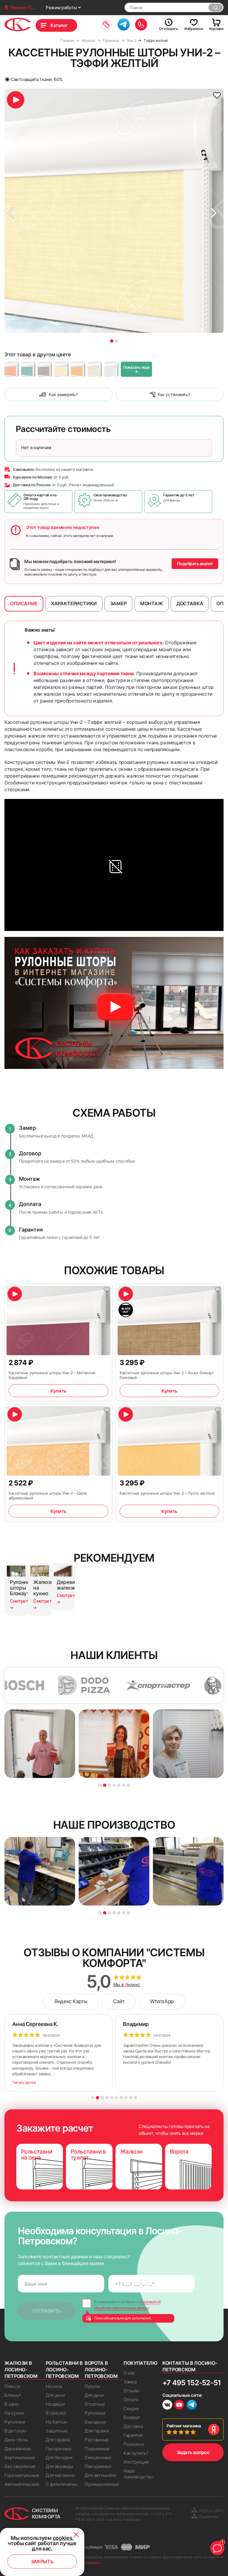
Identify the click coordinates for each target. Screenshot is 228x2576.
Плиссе (12, 2386)
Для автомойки (100, 2475)
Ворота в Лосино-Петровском (101, 2370)
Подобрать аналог (195, 564)
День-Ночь (16, 2440)
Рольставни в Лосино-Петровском (64, 2370)
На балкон (56, 2422)
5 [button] (119, 1785)
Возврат (132, 2417)
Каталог (59, 25)
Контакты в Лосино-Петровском (190, 2366)
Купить (58, 1391)
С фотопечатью (62, 2484)
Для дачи (55, 2395)
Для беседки (59, 2457)
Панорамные (98, 2466)
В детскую (15, 2431)
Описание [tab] (24, 603)
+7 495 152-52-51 (192, 2383)
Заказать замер (106, 24)
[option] (114, 211)
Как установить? (174, 394)
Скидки (131, 2409)
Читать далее (24, 2082)
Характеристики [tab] (74, 603)
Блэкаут (13, 2395)
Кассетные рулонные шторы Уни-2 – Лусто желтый (167, 1493)
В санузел (56, 2413)
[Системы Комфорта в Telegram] (192, 2405)
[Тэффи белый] (111, 369)
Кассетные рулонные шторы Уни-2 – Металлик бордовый (52, 1375)
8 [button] (126, 2098)
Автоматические (22, 2484)
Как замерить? (63, 394)
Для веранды (59, 2466)
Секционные (98, 2457)
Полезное (134, 2444)
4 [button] (114, 1785)
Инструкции (136, 2462)
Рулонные (15, 2422)
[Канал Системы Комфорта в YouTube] (179, 2406)
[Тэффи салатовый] (28, 369)
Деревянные (18, 2449)
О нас (129, 2373)
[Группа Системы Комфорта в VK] (167, 2406)
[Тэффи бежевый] (95, 369)
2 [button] (117, 341)
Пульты (92, 2386)
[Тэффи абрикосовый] (78, 369)
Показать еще (136, 370)
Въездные (95, 2422)
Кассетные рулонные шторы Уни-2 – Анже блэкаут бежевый (167, 1375)
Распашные (97, 2440)
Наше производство (138, 2474)
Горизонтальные (22, 2475)
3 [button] (109, 1785)
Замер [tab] (118, 603)
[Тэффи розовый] (12, 369)
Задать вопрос (193, 2452)
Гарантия (133, 2435)
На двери (55, 2404)
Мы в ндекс (127, 1985)
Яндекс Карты (71, 2001)
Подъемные (97, 2449)
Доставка (133, 2426)
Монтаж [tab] (152, 603)
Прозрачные (59, 2449)
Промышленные (102, 2484)
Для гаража (58, 2440)
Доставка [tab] (190, 603)
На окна (54, 2386)
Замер (130, 2382)
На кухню (14, 2413)
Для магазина (60, 2475)
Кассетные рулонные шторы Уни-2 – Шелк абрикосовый (48, 1496)
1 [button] (112, 341)
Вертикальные (20, 2457)
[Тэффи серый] (45, 369)
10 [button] (136, 2098)
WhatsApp (162, 2001)
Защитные (57, 2431)
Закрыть (42, 2561)
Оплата (131, 2400)
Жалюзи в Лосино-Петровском (21, 2370)
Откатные (95, 2404)
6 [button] (124, 1785)
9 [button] (131, 2098)
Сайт (119, 2001)
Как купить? (136, 2453)
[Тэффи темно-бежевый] (61, 369)
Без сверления (20, 2466)
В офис (12, 2404)
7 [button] (128, 1785)
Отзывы (132, 2391)
